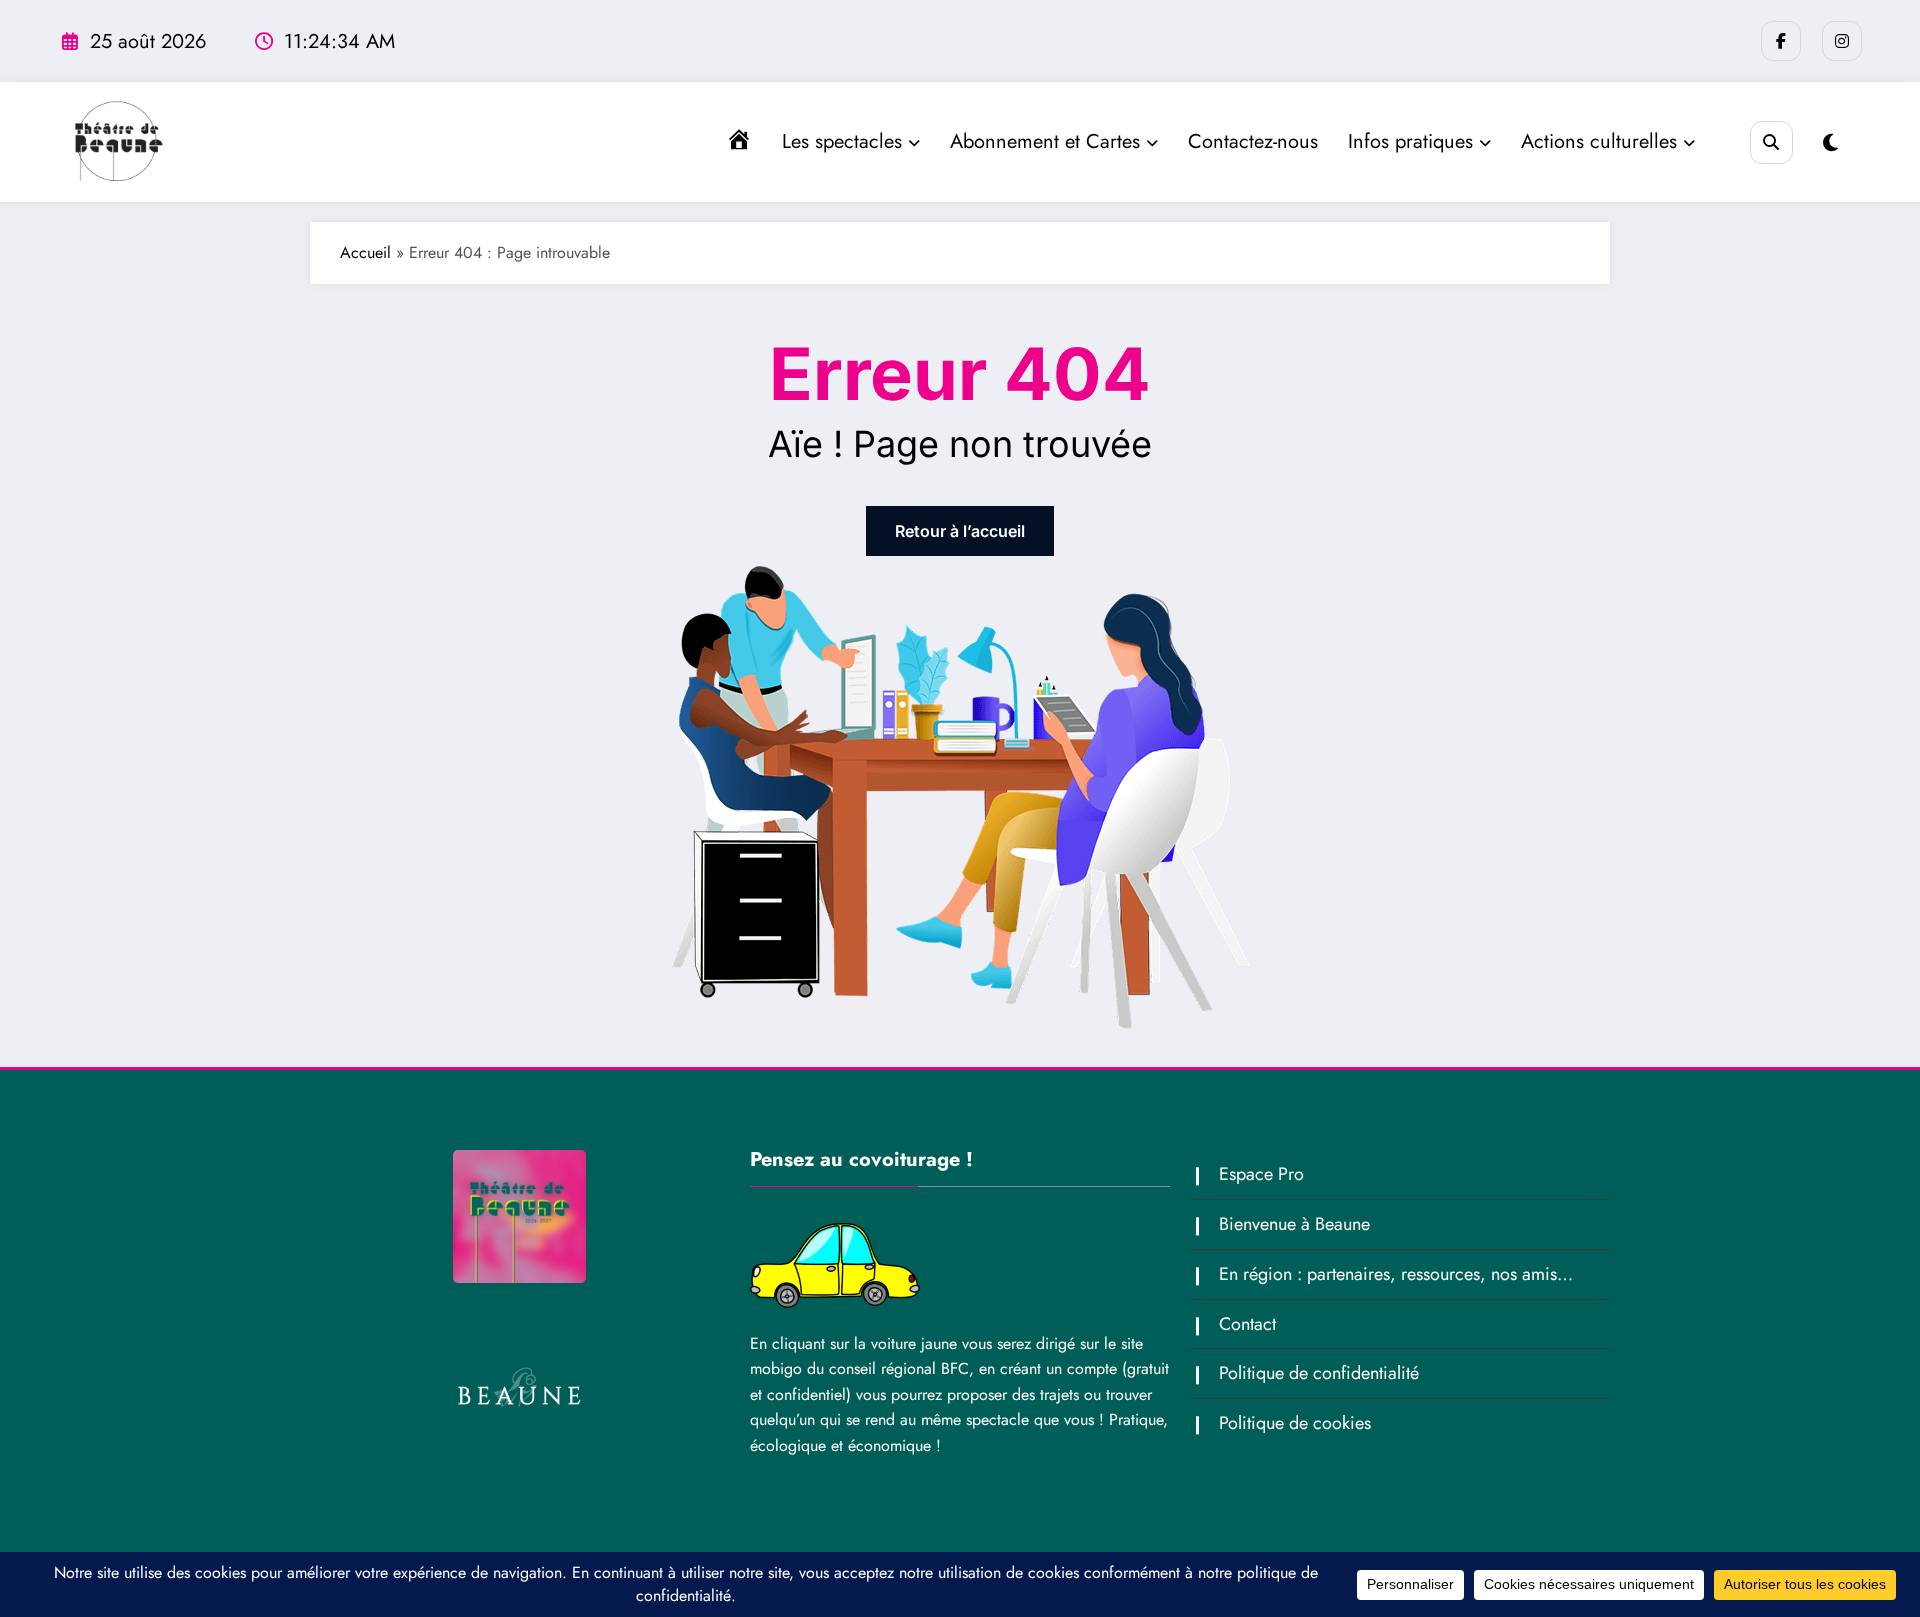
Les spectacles (842, 141)
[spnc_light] (1830, 143)
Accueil (365, 252)
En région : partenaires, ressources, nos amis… (1396, 1274)
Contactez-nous (1253, 141)
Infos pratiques (1410, 141)
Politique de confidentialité (1319, 1373)
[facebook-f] (1781, 41)
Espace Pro (1261, 1174)
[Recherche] (1771, 142)
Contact (1247, 1324)
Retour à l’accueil (960, 531)
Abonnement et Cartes (1045, 141)
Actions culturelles (1599, 141)
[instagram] (1842, 41)
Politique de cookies (1295, 1423)
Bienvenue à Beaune (1294, 1224)
